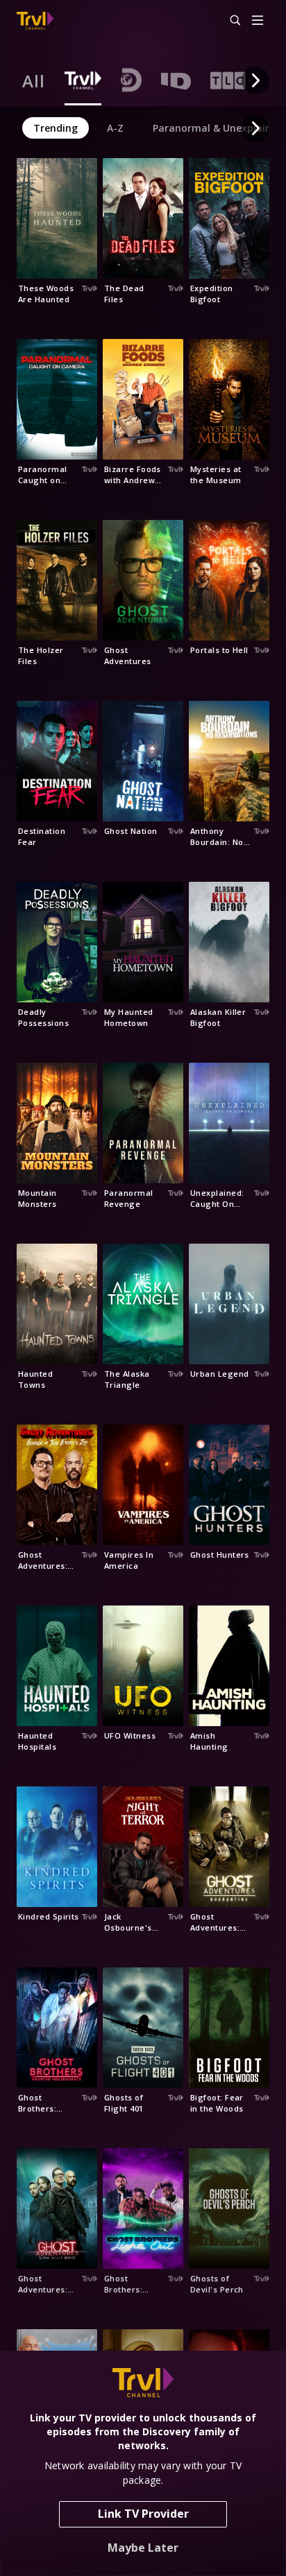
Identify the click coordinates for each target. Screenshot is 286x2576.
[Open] (258, 21)
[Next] (255, 80)
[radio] (34, 80)
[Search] (229, 21)
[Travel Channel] (35, 21)
